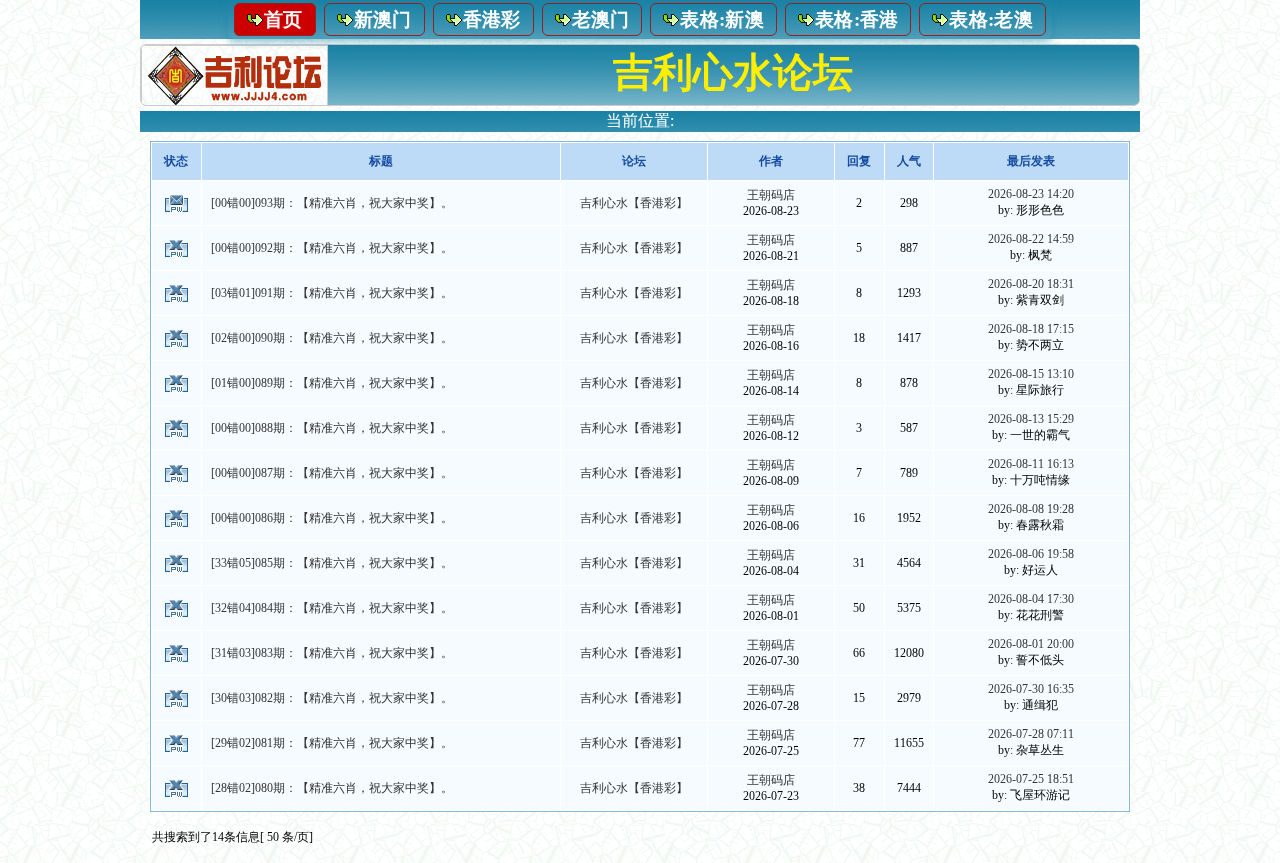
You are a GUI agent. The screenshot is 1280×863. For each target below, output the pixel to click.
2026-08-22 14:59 (1031, 239)
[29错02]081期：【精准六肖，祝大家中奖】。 (332, 743)
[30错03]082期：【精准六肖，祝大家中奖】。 (332, 698)
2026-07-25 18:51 (1031, 779)
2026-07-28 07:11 (1031, 734)
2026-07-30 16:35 (1031, 689)
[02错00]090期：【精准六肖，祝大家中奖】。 (332, 338)
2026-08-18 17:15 (1031, 329)
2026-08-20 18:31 (1031, 284)
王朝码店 (771, 195)
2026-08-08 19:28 (1031, 509)
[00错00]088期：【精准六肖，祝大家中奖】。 (332, 428)
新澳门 (383, 19)
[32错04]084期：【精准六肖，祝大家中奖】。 (332, 608)
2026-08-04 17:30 (1031, 599)
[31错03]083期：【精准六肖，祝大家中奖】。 (332, 653)
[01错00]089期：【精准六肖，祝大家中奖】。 (332, 383)
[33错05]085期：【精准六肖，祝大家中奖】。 (332, 563)
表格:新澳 (722, 19)
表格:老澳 (991, 19)
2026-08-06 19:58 (1031, 554)
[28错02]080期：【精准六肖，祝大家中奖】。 (332, 788)
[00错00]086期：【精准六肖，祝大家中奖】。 (332, 518)
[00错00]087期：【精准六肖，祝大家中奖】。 (332, 473)
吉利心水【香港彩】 (634, 203)
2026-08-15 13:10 (1031, 374)
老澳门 (601, 19)
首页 (283, 19)
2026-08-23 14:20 (1031, 194)
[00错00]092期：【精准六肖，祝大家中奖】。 (332, 248)
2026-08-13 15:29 (1031, 419)
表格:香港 (857, 19)
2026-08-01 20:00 (1031, 644)
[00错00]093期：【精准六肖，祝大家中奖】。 (332, 203)
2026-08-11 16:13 (1031, 464)
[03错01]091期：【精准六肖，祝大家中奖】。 (332, 293)
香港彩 (492, 19)
